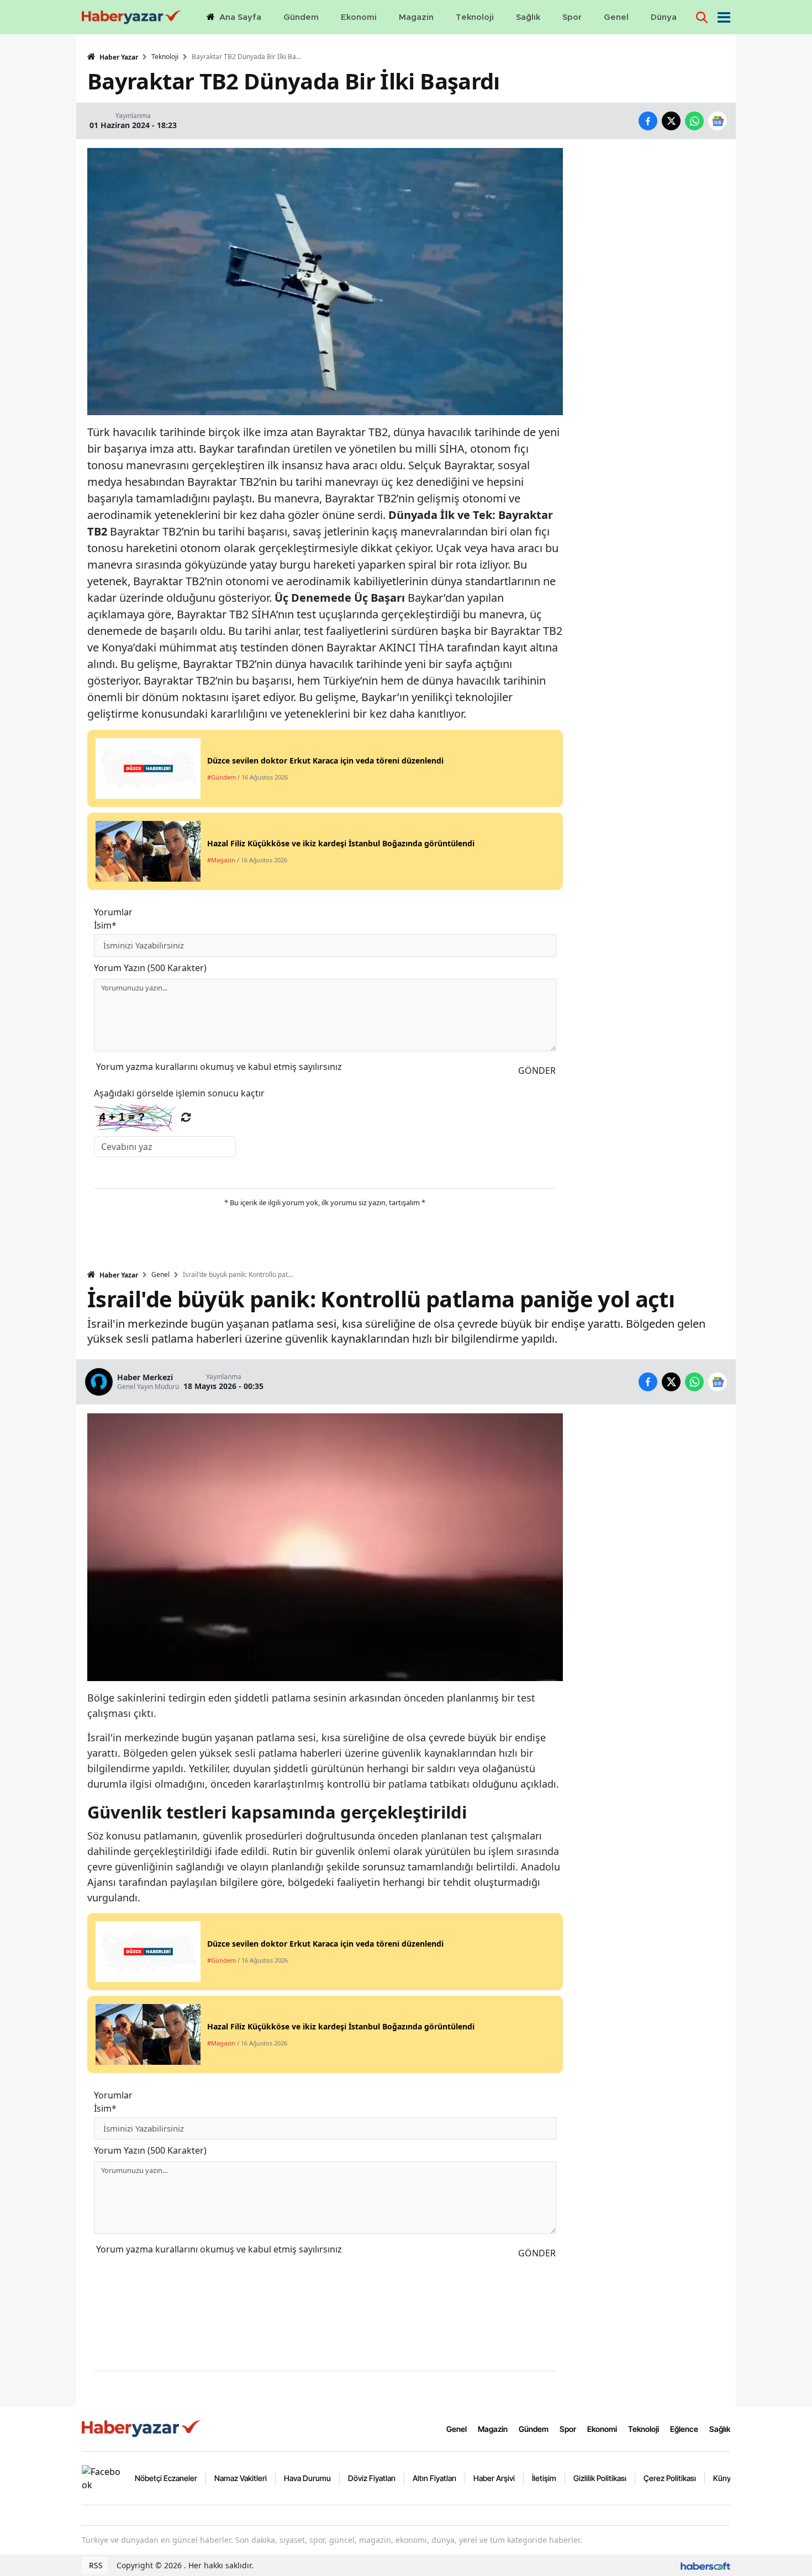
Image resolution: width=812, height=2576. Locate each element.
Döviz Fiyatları (372, 2478)
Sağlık (720, 2429)
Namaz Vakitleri (241, 2478)
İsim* (105, 925)
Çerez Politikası (670, 2478)
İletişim (544, 2478)
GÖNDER (537, 1070)
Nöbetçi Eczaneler (166, 2478)
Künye (724, 2478)
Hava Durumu (307, 2478)
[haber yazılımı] (705, 2565)
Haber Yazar (118, 57)
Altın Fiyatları (434, 2478)
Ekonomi (602, 2429)
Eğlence (684, 2429)
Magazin (493, 2429)
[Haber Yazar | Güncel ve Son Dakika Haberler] (143, 2428)
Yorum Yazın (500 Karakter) (150, 968)
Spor (568, 2429)
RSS (95, 2565)
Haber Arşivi (494, 2478)
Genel (160, 1275)
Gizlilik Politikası (600, 2478)
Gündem (534, 2429)
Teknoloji (165, 57)
